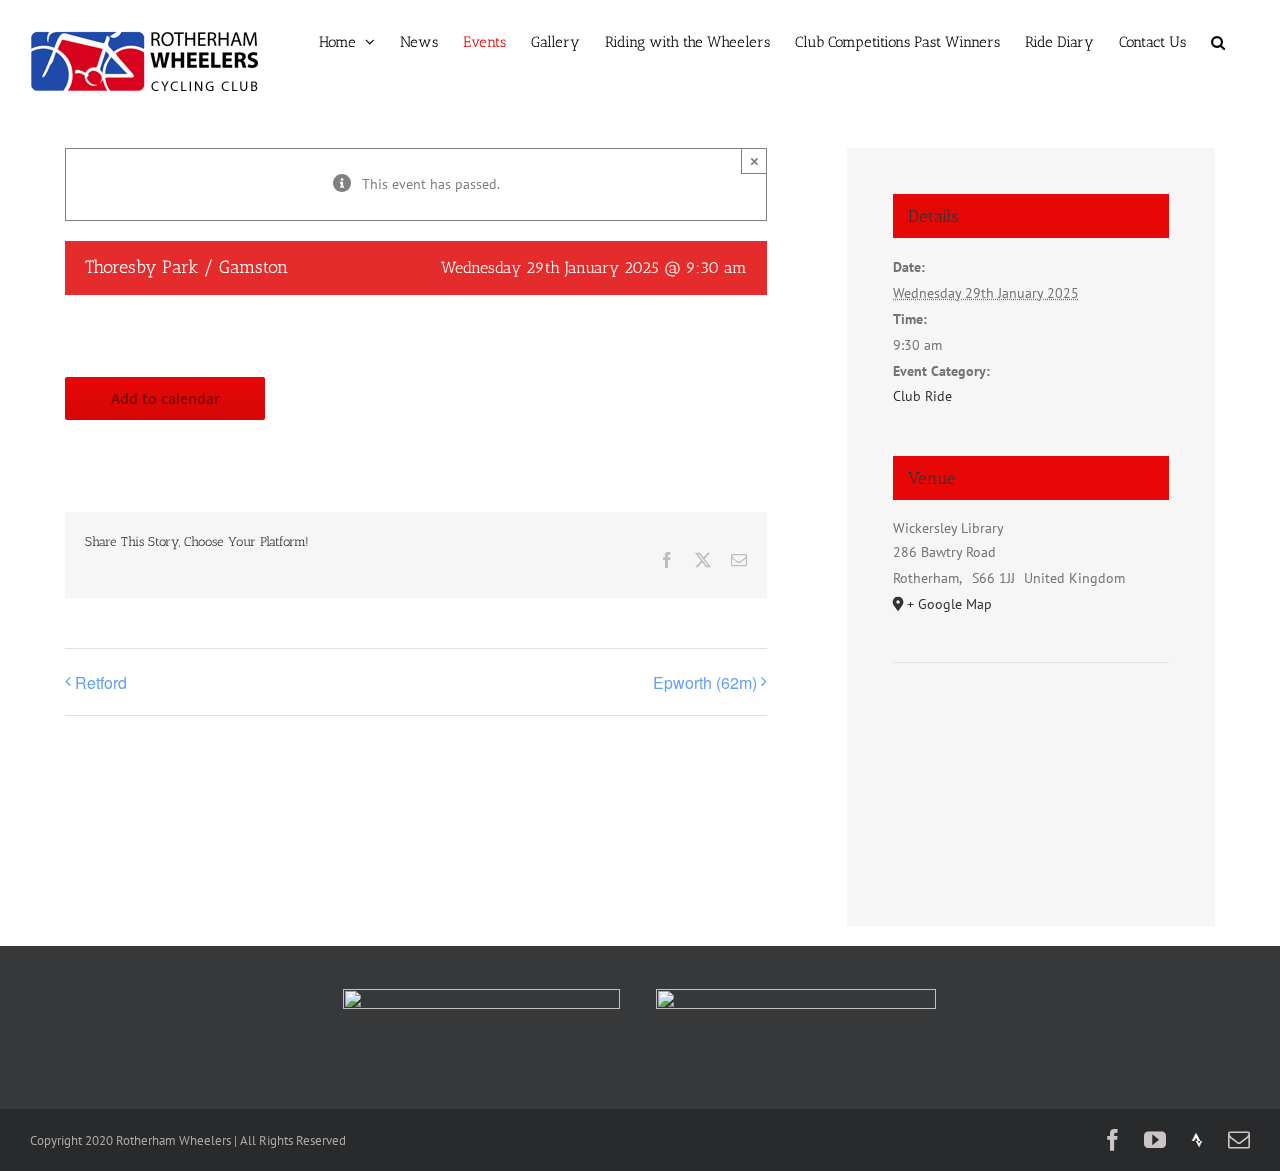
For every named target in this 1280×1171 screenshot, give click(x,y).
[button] (1218, 42)
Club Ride (922, 396)
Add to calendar (165, 398)
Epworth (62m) (705, 682)
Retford (101, 682)
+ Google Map (949, 604)
